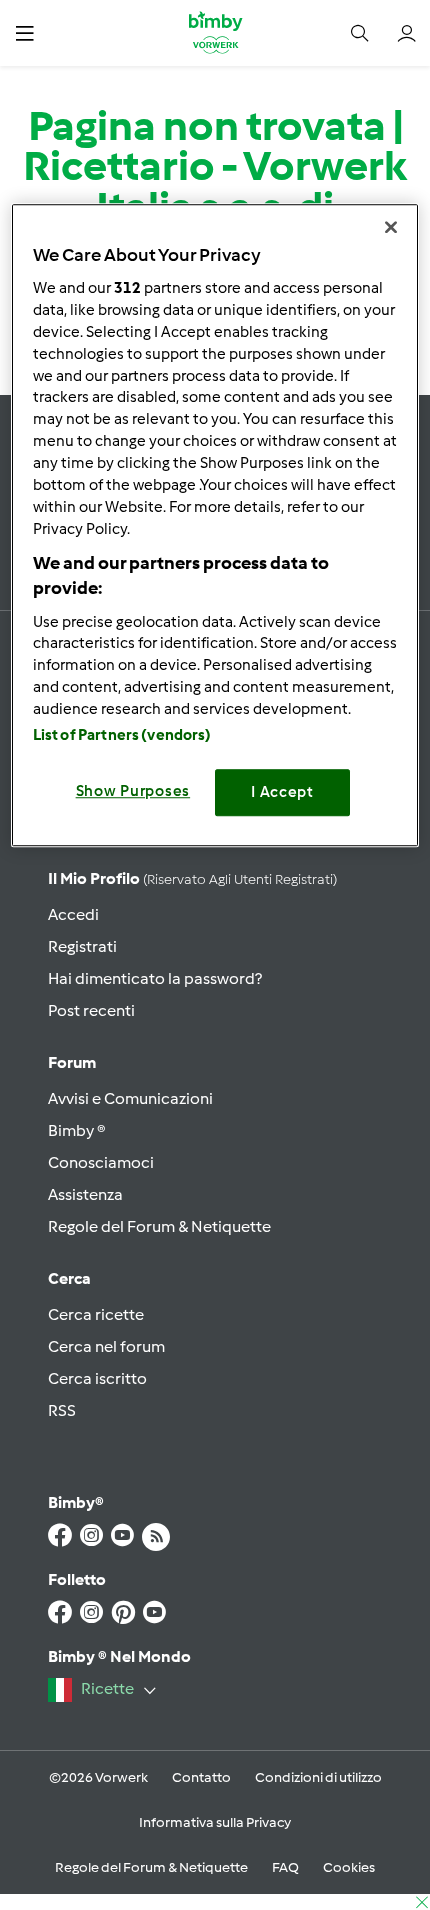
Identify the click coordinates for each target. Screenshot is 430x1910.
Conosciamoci (101, 1162)
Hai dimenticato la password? (155, 978)
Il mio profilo (192, 878)
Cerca (69, 1278)
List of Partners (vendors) (122, 736)
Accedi (73, 914)
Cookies (349, 1867)
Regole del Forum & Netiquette (159, 1226)
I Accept (282, 793)
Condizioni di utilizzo (318, 1777)
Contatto (201, 1777)
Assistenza (85, 1194)
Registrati (82, 946)
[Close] (391, 227)
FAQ (285, 1867)
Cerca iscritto (97, 1378)
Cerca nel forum (106, 1346)
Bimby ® (77, 1130)
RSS (62, 1410)
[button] (24, 32)
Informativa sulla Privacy (215, 1822)
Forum (72, 1062)
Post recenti (91, 1010)
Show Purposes (133, 792)
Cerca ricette (96, 1314)
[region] (215, 525)
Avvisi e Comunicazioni (130, 1098)
